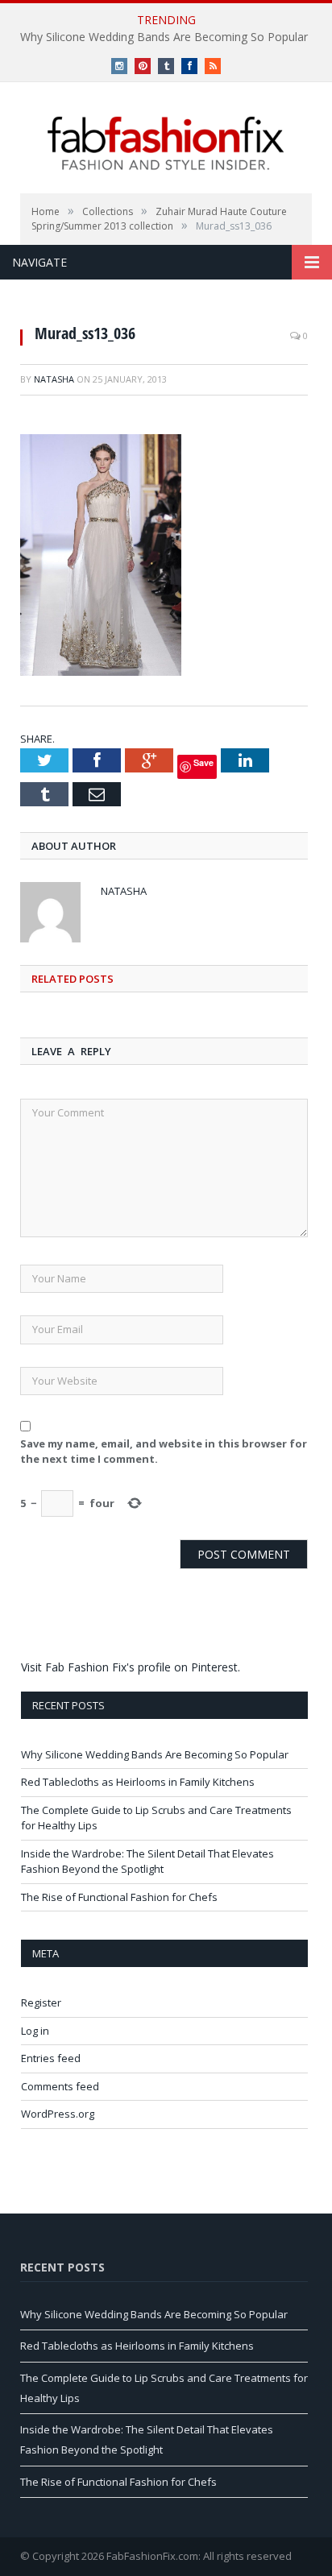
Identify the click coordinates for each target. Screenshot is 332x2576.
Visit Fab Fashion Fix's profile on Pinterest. (131, 1667)
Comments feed (60, 2086)
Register (41, 2002)
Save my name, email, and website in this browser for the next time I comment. (164, 1452)
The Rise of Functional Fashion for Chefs (119, 1897)
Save (203, 762)
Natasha (54, 379)
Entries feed (51, 2058)
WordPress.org (58, 2114)
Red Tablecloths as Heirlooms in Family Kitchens (138, 1782)
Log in (35, 2031)
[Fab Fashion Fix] (166, 143)
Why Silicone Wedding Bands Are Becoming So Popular (164, 37)
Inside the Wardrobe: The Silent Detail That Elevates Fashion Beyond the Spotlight (147, 1862)
